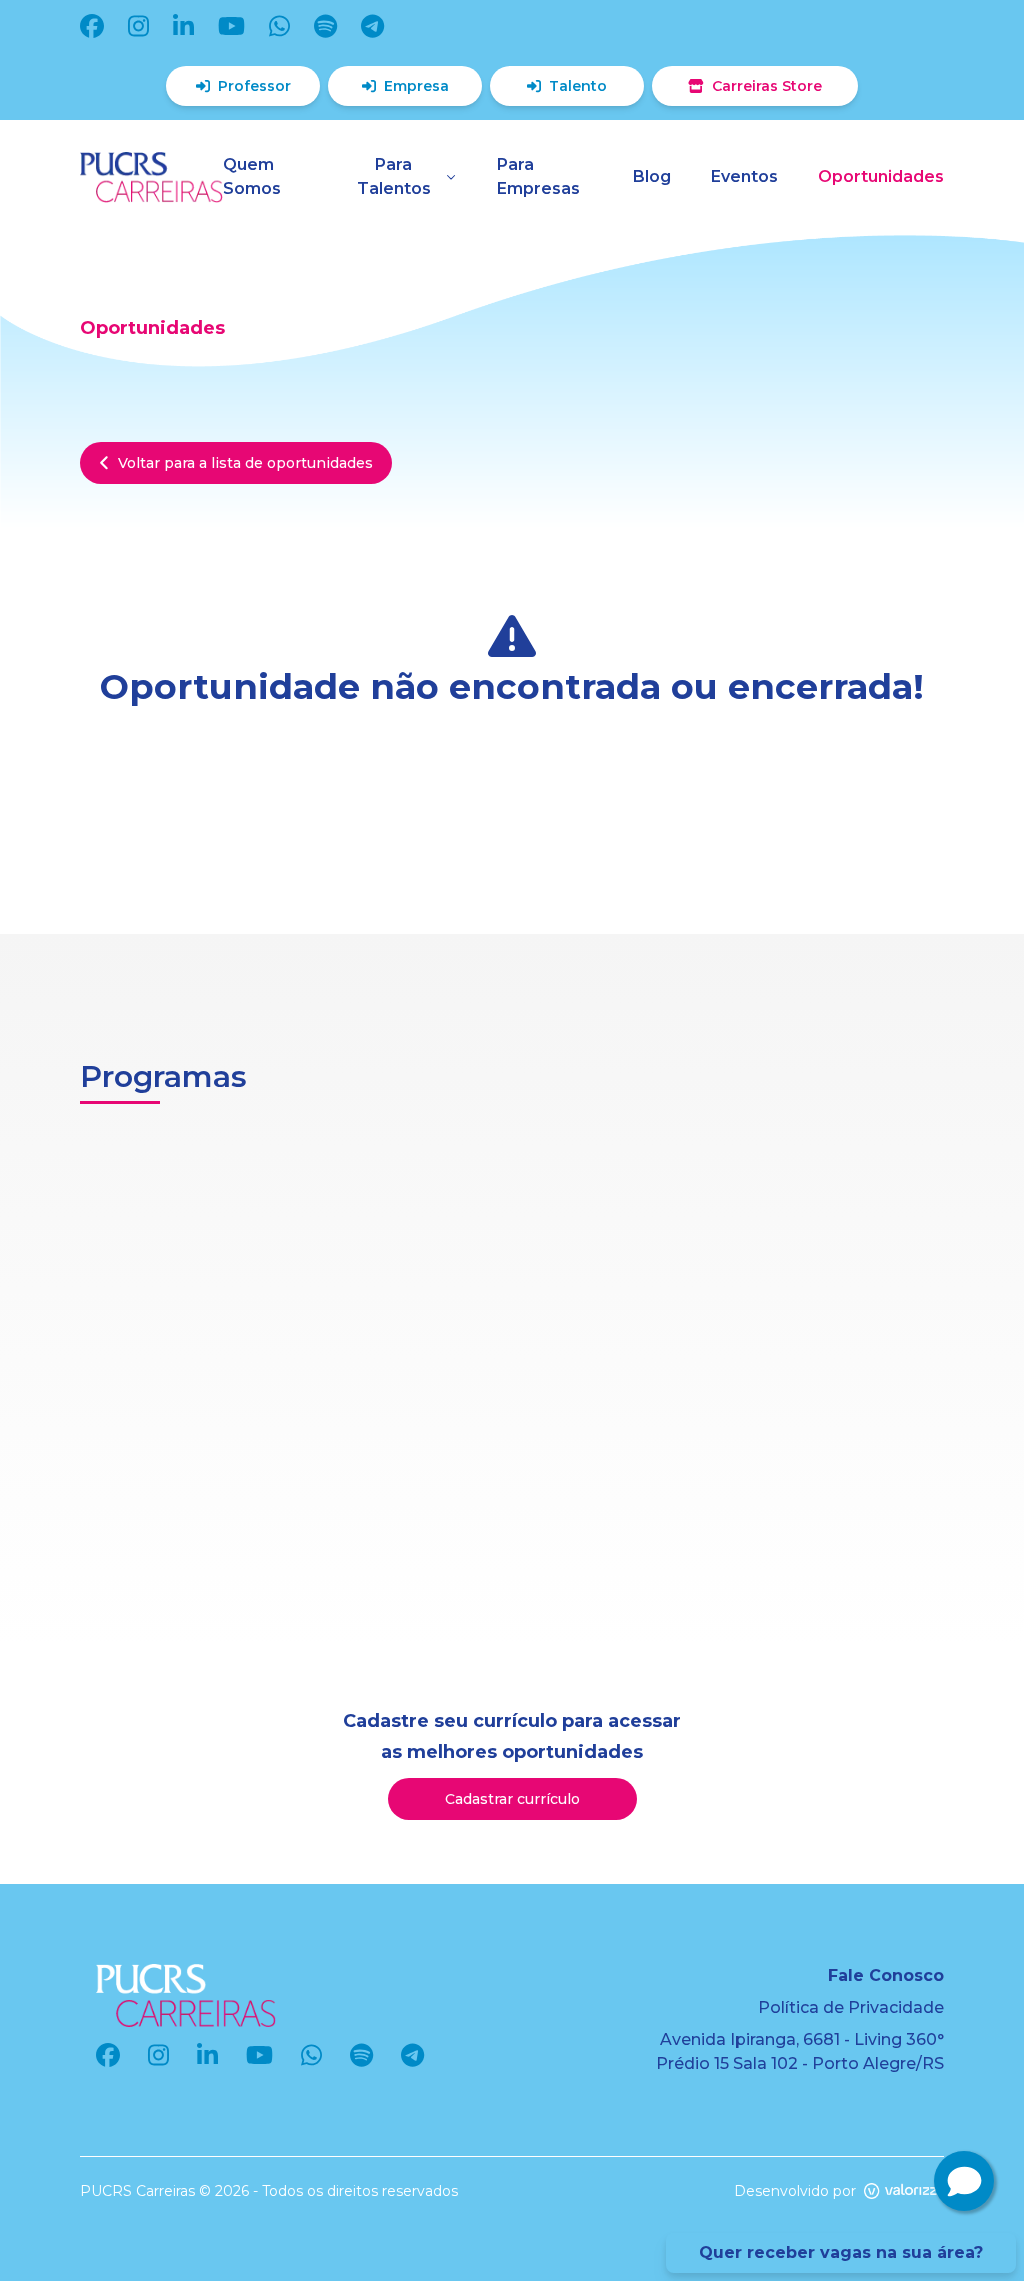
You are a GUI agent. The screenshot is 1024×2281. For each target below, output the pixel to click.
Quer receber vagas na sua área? (841, 2252)
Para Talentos (394, 176)
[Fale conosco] (964, 2181)
